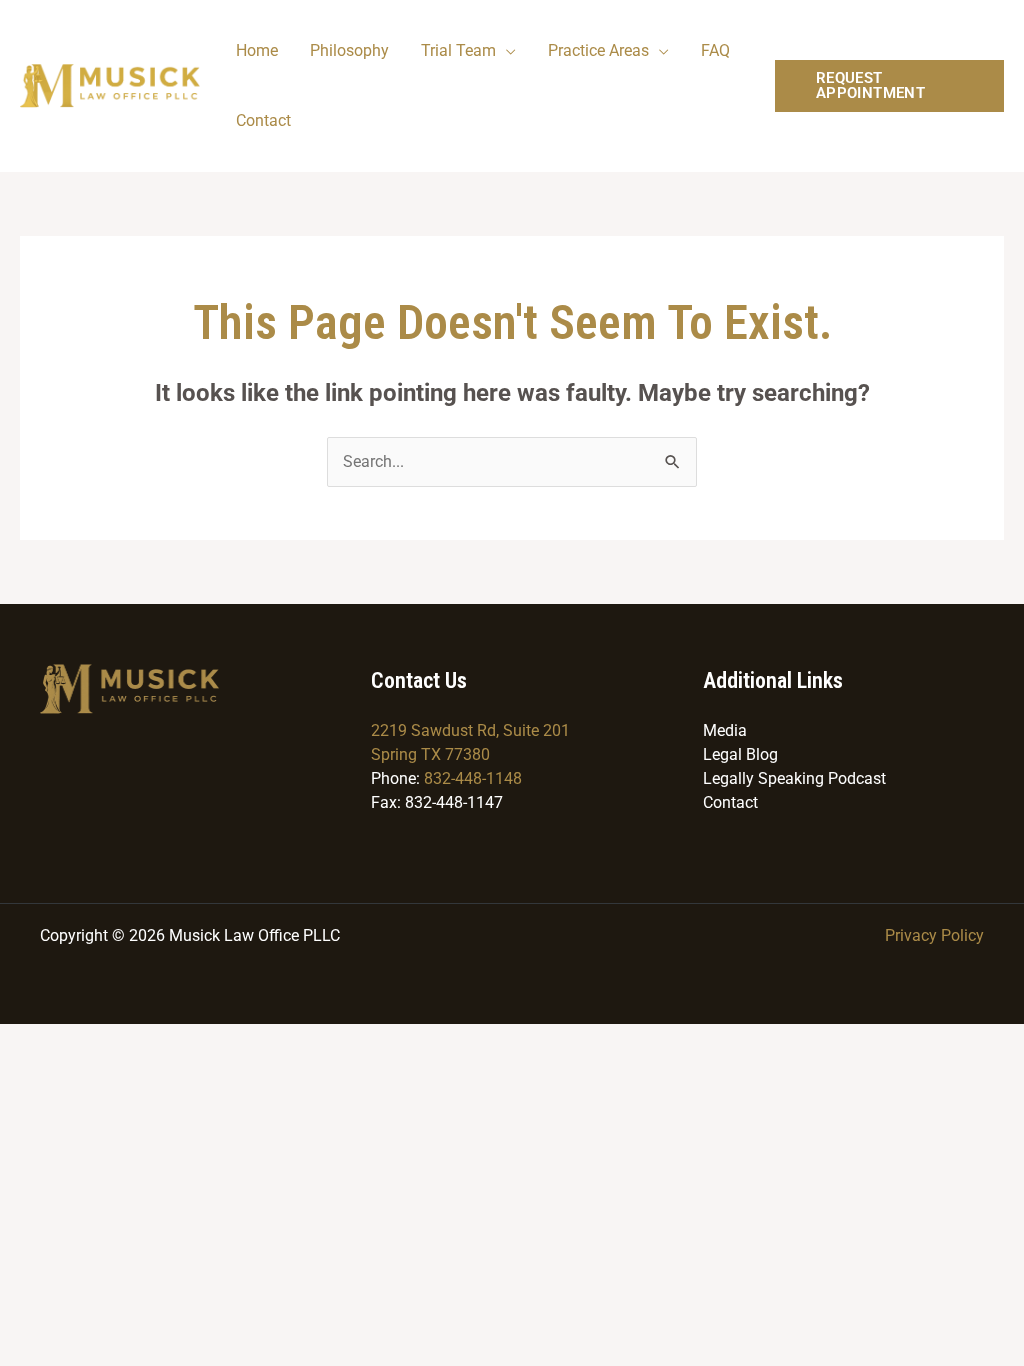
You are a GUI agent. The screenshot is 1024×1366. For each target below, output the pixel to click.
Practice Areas (598, 50)
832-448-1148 (473, 778)
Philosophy (349, 50)
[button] (889, 86)
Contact (263, 120)
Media (725, 730)
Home (257, 50)
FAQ (715, 50)
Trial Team (458, 50)
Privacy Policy (934, 935)
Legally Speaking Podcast (794, 778)
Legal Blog (740, 754)
